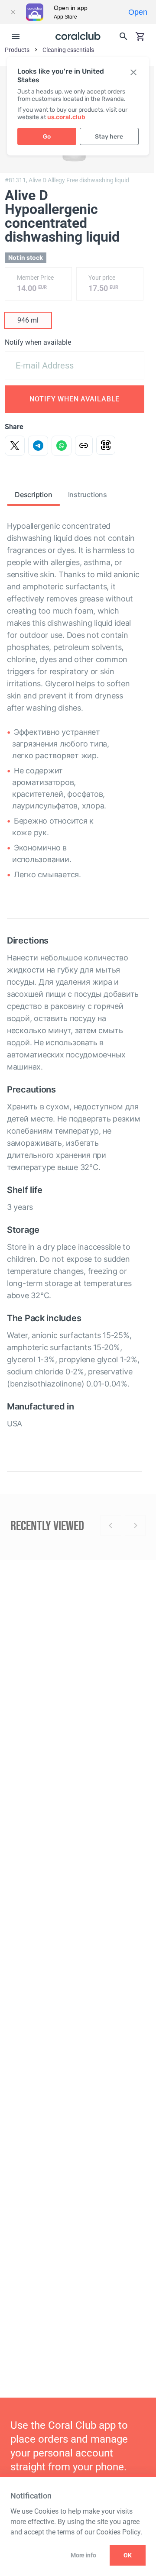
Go (47, 137)
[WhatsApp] (62, 446)
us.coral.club (66, 117)
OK (128, 2555)
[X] (15, 446)
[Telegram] (38, 446)
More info (83, 2555)
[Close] (13, 12)
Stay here (109, 137)
